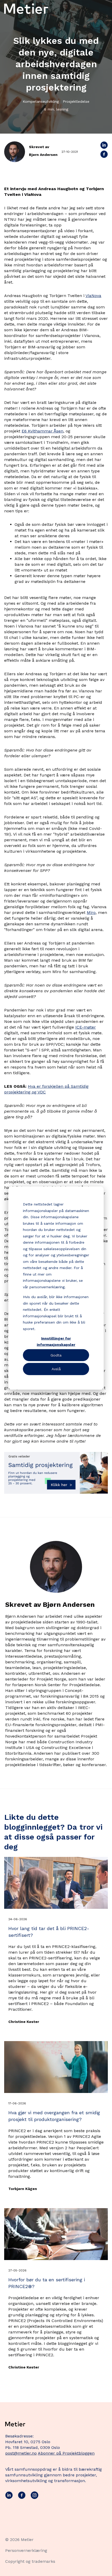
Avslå (56, 1369)
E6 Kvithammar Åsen (42, 431)
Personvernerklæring (26, 2550)
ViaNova (93, 296)
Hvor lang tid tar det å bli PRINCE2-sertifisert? (49, 1932)
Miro (91, 912)
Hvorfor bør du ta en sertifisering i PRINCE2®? (47, 2283)
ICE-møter (86, 1027)
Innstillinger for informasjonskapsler (56, 1341)
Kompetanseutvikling (41, 101)
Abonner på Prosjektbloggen (66, 2453)
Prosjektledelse (76, 101)
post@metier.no (21, 2453)
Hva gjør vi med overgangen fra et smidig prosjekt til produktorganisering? (54, 2116)
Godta (56, 1355)
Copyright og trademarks (30, 2561)
